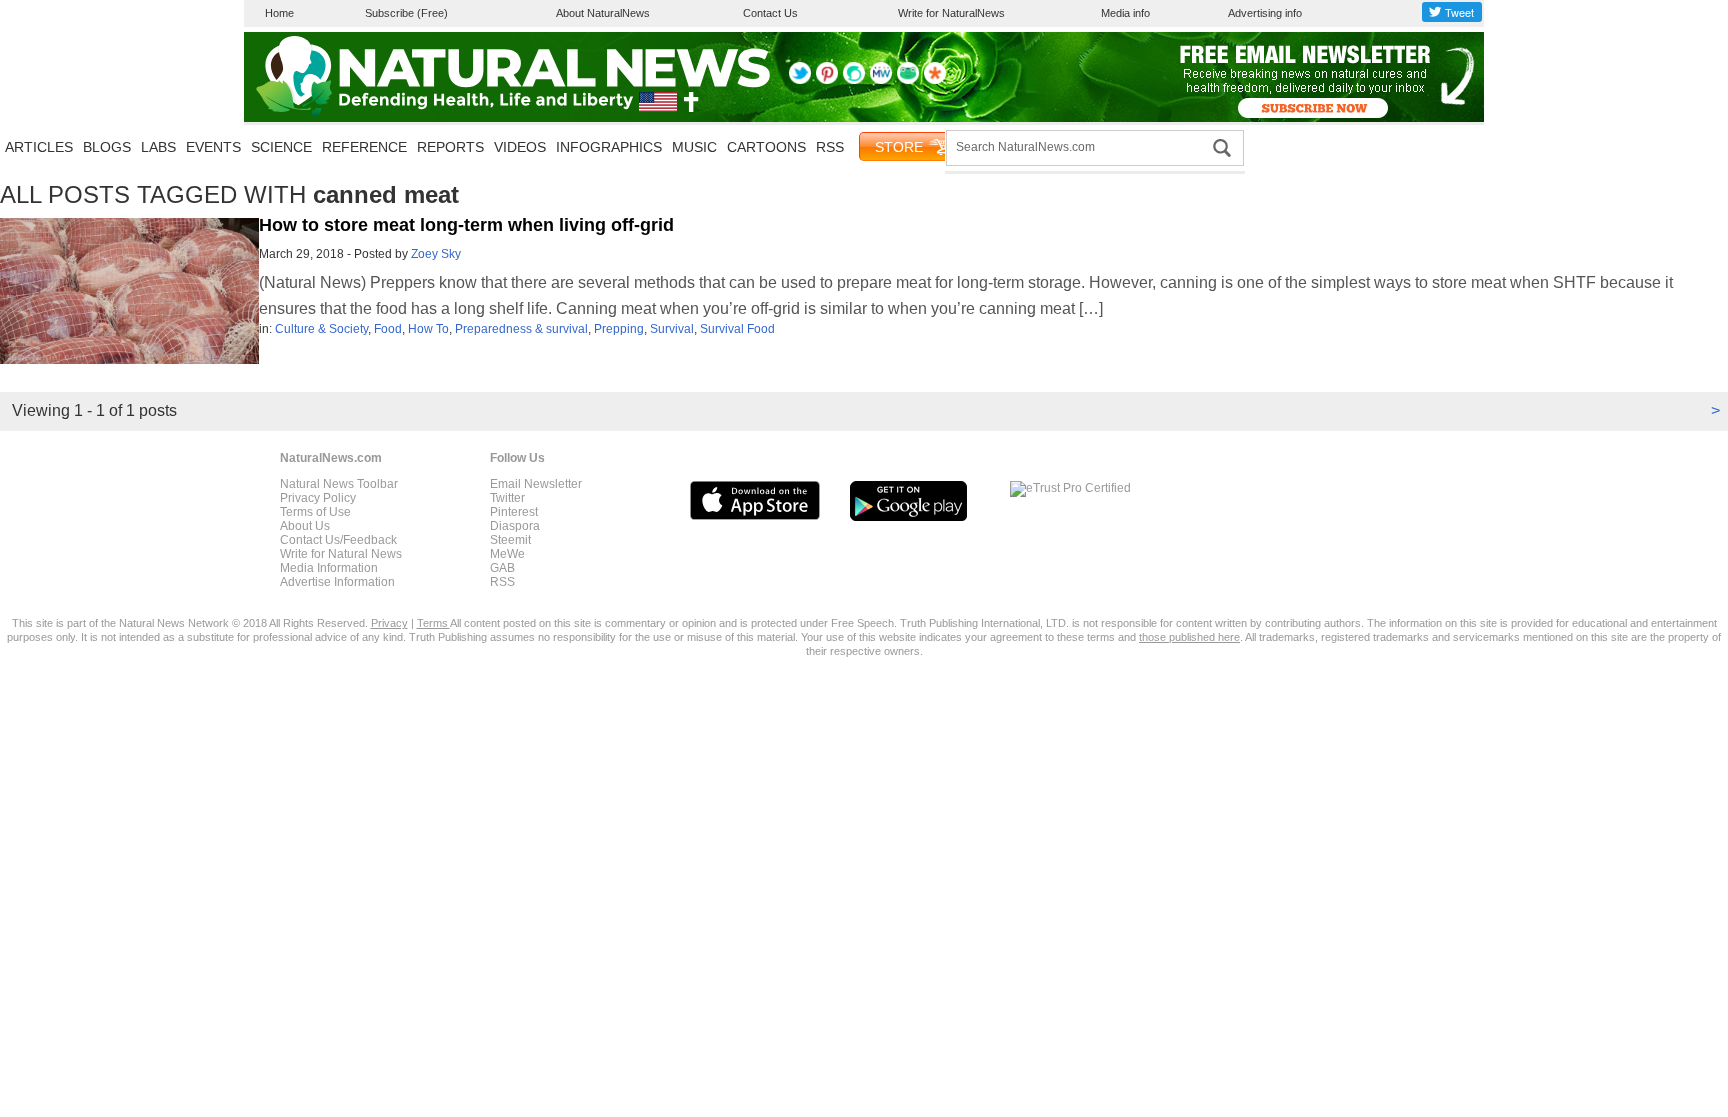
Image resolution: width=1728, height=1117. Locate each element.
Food (388, 329)
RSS (830, 147)
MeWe (507, 554)
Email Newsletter (536, 484)
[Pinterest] (827, 80)
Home (279, 13)
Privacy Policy (318, 498)
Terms (433, 623)
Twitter (507, 498)
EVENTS (213, 147)
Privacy (389, 623)
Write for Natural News (341, 554)
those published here (1189, 637)
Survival (672, 329)
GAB (502, 568)
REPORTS (450, 147)
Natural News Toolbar (339, 484)
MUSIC (694, 147)
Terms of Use (315, 512)
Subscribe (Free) (406, 13)
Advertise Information (337, 582)
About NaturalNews (603, 13)
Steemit (510, 540)
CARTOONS (766, 147)
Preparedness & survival (521, 329)
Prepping (619, 329)
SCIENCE (281, 147)
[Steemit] (854, 80)
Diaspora (515, 526)
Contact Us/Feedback (338, 540)
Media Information (329, 568)
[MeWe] (881, 80)
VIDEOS (520, 147)
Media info (1125, 13)
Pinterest (514, 512)
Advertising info (1265, 13)
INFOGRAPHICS (609, 147)
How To (428, 329)
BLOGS (107, 147)
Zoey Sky (436, 254)
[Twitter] (800, 80)
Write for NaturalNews (951, 13)
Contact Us (770, 13)
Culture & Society (321, 329)
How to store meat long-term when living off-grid (466, 225)
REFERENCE (364, 147)
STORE (899, 147)
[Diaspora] (935, 80)
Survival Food (737, 329)
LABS (158, 147)
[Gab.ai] (908, 80)
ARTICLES (39, 147)
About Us (305, 526)
